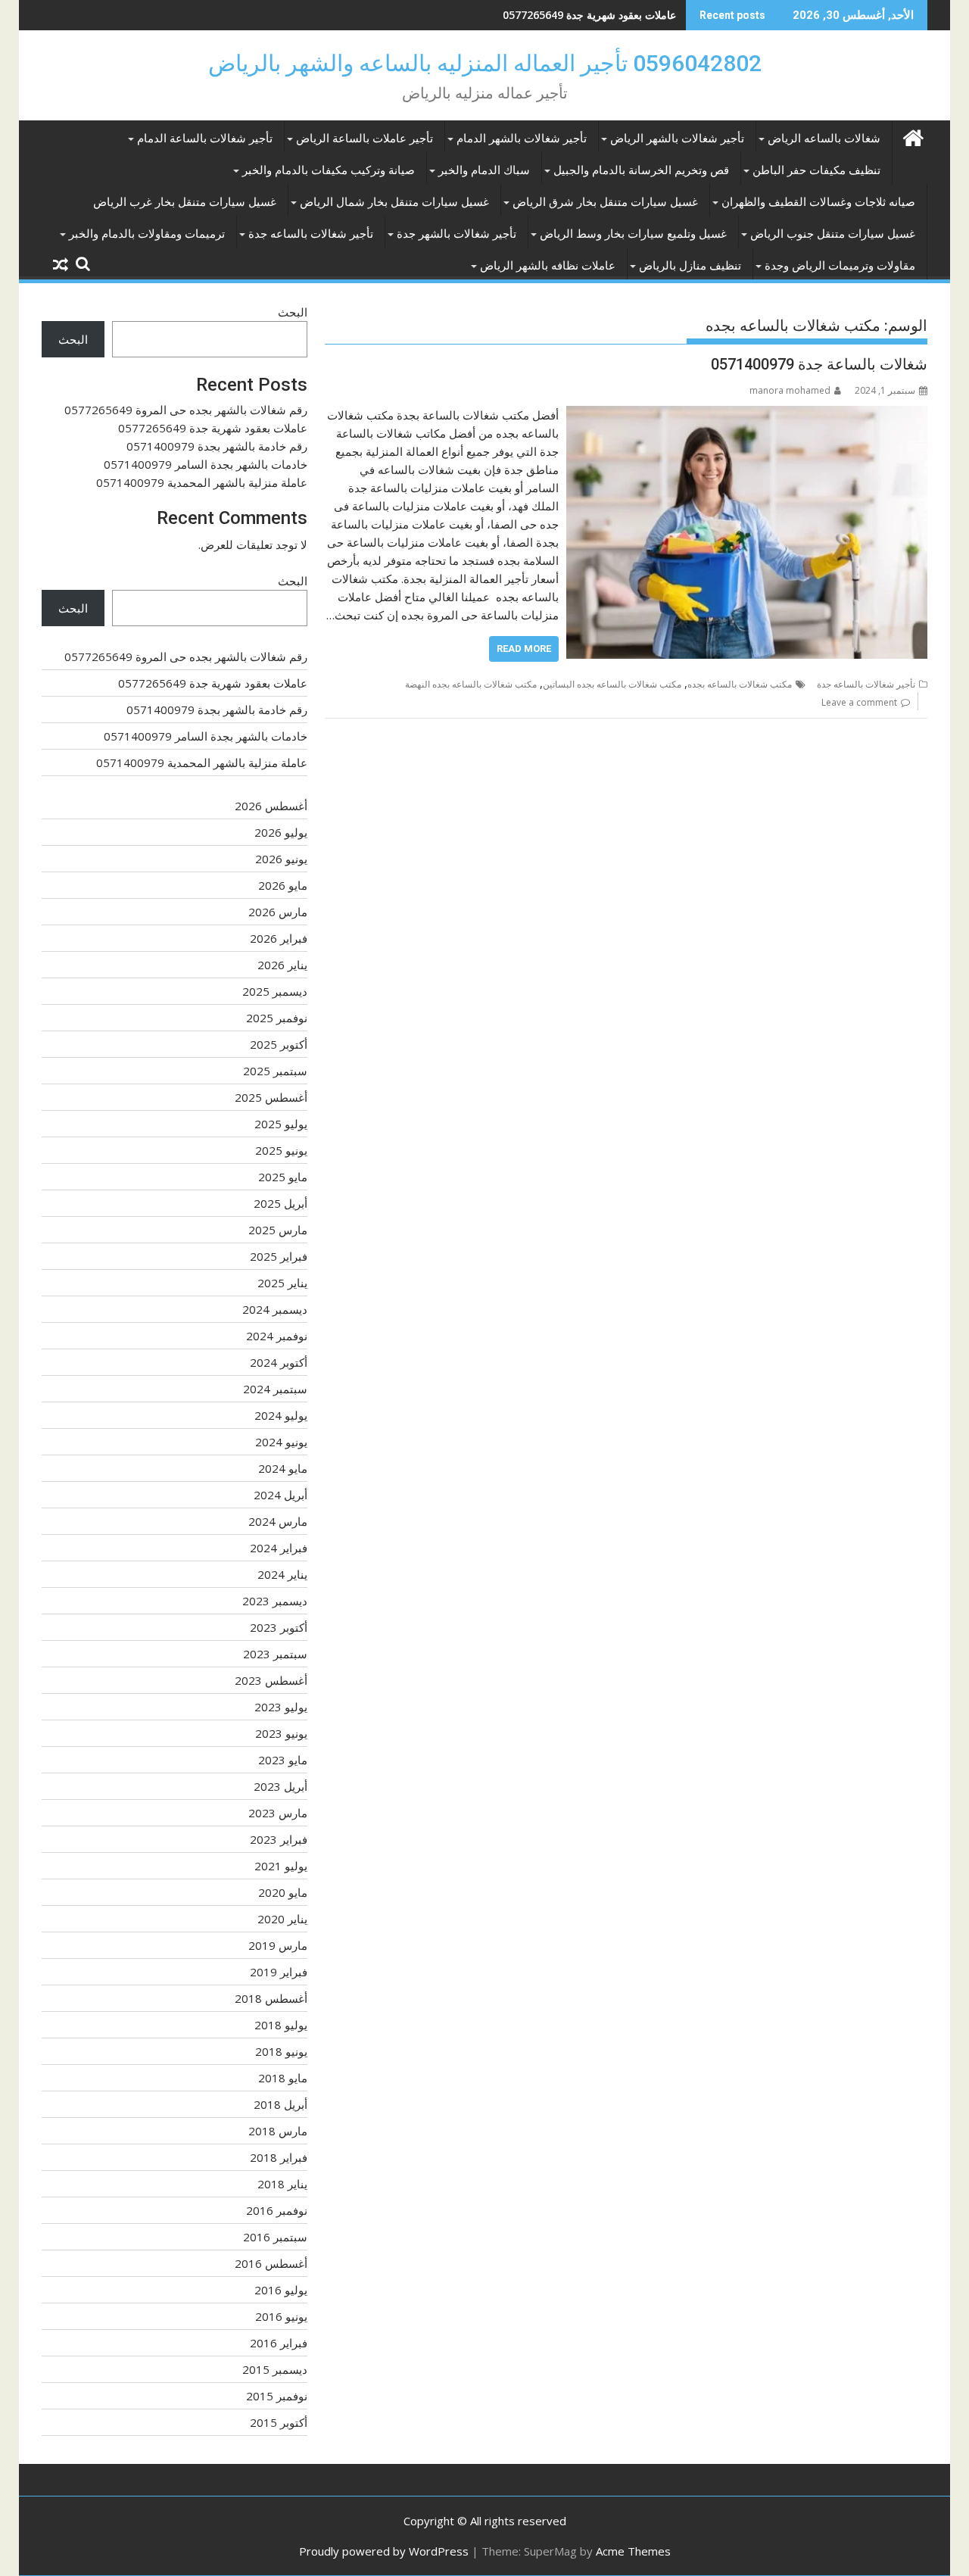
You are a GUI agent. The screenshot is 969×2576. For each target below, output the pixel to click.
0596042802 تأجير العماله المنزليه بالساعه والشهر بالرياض (485, 63)
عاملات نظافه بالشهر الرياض (548, 266)
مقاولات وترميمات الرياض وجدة (840, 266)
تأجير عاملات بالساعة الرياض (365, 139)
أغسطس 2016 (271, 2263)
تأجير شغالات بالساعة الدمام (205, 139)
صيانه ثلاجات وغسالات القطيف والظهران (818, 202)
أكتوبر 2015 (279, 2422)
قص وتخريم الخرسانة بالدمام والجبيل (641, 170)
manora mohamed (790, 390)
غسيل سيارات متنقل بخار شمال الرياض (394, 202)
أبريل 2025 (280, 1203)
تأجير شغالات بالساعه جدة (311, 234)
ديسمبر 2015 (275, 2369)
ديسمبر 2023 (275, 1601)
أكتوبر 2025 (279, 1044)
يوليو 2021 (281, 1866)
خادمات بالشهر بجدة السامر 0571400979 (206, 464)
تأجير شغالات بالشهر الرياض (677, 139)
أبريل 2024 (280, 1495)
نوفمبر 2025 (277, 1018)
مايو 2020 (283, 1892)
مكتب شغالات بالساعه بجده (740, 684)
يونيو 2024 (281, 1442)
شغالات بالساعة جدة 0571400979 (819, 364)
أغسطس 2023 (271, 1680)
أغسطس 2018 (271, 1998)
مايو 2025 (283, 1177)
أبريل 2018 (280, 2104)
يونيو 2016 (281, 2316)
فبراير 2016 (279, 2343)
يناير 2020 (282, 1919)
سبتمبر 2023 (275, 1654)
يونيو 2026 (281, 859)
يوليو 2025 (281, 1124)
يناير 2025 (282, 1283)
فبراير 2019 (279, 1972)
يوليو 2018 (281, 2025)
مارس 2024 (278, 1521)
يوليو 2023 (281, 1707)
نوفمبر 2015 (277, 2396)
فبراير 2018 (279, 2157)
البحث (293, 312)
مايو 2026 (283, 885)
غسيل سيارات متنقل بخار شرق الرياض (605, 202)
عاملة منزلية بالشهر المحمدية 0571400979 (202, 482)
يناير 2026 (282, 965)
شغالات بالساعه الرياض (824, 139)
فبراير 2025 (279, 1256)
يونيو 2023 (281, 1733)
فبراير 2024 (279, 1548)
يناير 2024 (282, 1574)
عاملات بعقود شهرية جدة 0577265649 (213, 428)
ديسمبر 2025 (275, 991)
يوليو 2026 (281, 832)
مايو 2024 (283, 1468)
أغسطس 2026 (271, 806)
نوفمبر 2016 (277, 2210)
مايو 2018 (283, 2078)
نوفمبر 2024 (277, 1336)
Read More (524, 649)
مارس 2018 (278, 2131)
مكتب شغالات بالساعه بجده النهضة (471, 684)
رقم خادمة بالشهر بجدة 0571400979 (593, 15)
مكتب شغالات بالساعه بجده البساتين (612, 684)
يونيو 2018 (281, 2051)
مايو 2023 (283, 1760)
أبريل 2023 (280, 1786)
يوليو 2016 (281, 2290)
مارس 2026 (278, 912)
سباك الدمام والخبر (484, 170)
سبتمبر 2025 (275, 1071)
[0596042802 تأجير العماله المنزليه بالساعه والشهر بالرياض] (913, 136)
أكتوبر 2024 (279, 1362)
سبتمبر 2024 (275, 1389)
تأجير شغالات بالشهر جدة (456, 234)
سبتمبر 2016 (275, 2237)
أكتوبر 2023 (279, 1627)
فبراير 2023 (279, 1839)
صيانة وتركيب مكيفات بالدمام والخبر (329, 170)
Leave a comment (859, 702)
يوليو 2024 (281, 1415)
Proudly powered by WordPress (384, 2551)
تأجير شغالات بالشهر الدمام (522, 139)
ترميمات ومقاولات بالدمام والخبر (147, 234)
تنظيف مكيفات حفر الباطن (816, 170)
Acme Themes (633, 2551)
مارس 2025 (278, 1230)
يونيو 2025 (281, 1150)
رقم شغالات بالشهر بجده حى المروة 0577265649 (186, 410)
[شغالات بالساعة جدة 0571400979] (747, 415)
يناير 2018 (282, 2184)
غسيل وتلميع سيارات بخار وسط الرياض (633, 234)
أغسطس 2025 (271, 1097)
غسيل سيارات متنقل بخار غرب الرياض (185, 202)
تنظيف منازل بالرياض (690, 266)
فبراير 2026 (279, 938)
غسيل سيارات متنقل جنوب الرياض (833, 234)
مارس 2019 (278, 1945)
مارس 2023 (278, 1813)
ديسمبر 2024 (275, 1309)
